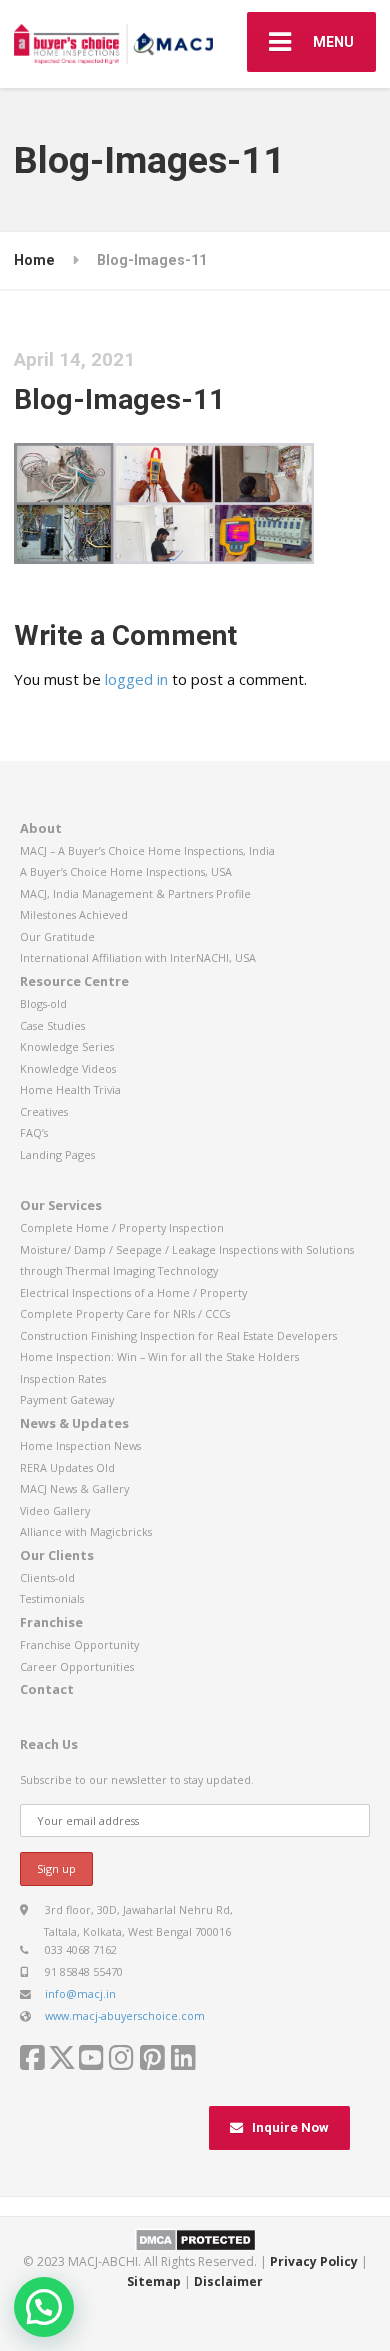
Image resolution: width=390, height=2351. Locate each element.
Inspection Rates (63, 1378)
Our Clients (57, 1555)
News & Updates (74, 1423)
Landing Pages (57, 1154)
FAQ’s (34, 1132)
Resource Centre (74, 981)
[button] (44, 2307)
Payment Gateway (67, 1399)
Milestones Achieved (74, 914)
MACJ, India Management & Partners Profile (135, 893)
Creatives (44, 1111)
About (41, 828)
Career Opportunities (77, 1666)
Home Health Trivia (70, 1089)
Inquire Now (290, 2127)
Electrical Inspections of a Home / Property (133, 1292)
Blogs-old (43, 1003)
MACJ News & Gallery (74, 1488)
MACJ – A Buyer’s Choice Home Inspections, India (147, 850)
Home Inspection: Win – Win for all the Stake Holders (159, 1356)
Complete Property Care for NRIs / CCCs (125, 1313)
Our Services (61, 1205)
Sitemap (154, 2281)
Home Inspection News (80, 1445)
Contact (47, 1689)
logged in (136, 679)
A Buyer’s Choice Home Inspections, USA (126, 871)
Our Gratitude (57, 936)
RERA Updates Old (67, 1467)
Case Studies (52, 1025)
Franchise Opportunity (79, 1644)
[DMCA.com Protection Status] (195, 2238)
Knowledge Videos (68, 1068)
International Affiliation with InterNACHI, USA (138, 957)
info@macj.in (80, 1993)
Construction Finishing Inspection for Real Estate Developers (178, 1335)
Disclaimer (228, 2281)
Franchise (51, 1622)
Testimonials (52, 1598)
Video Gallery (55, 1510)
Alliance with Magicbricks (86, 1531)
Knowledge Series (67, 1046)
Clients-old (47, 1577)
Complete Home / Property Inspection (122, 1227)
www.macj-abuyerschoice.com (125, 2015)
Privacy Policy (314, 2261)
